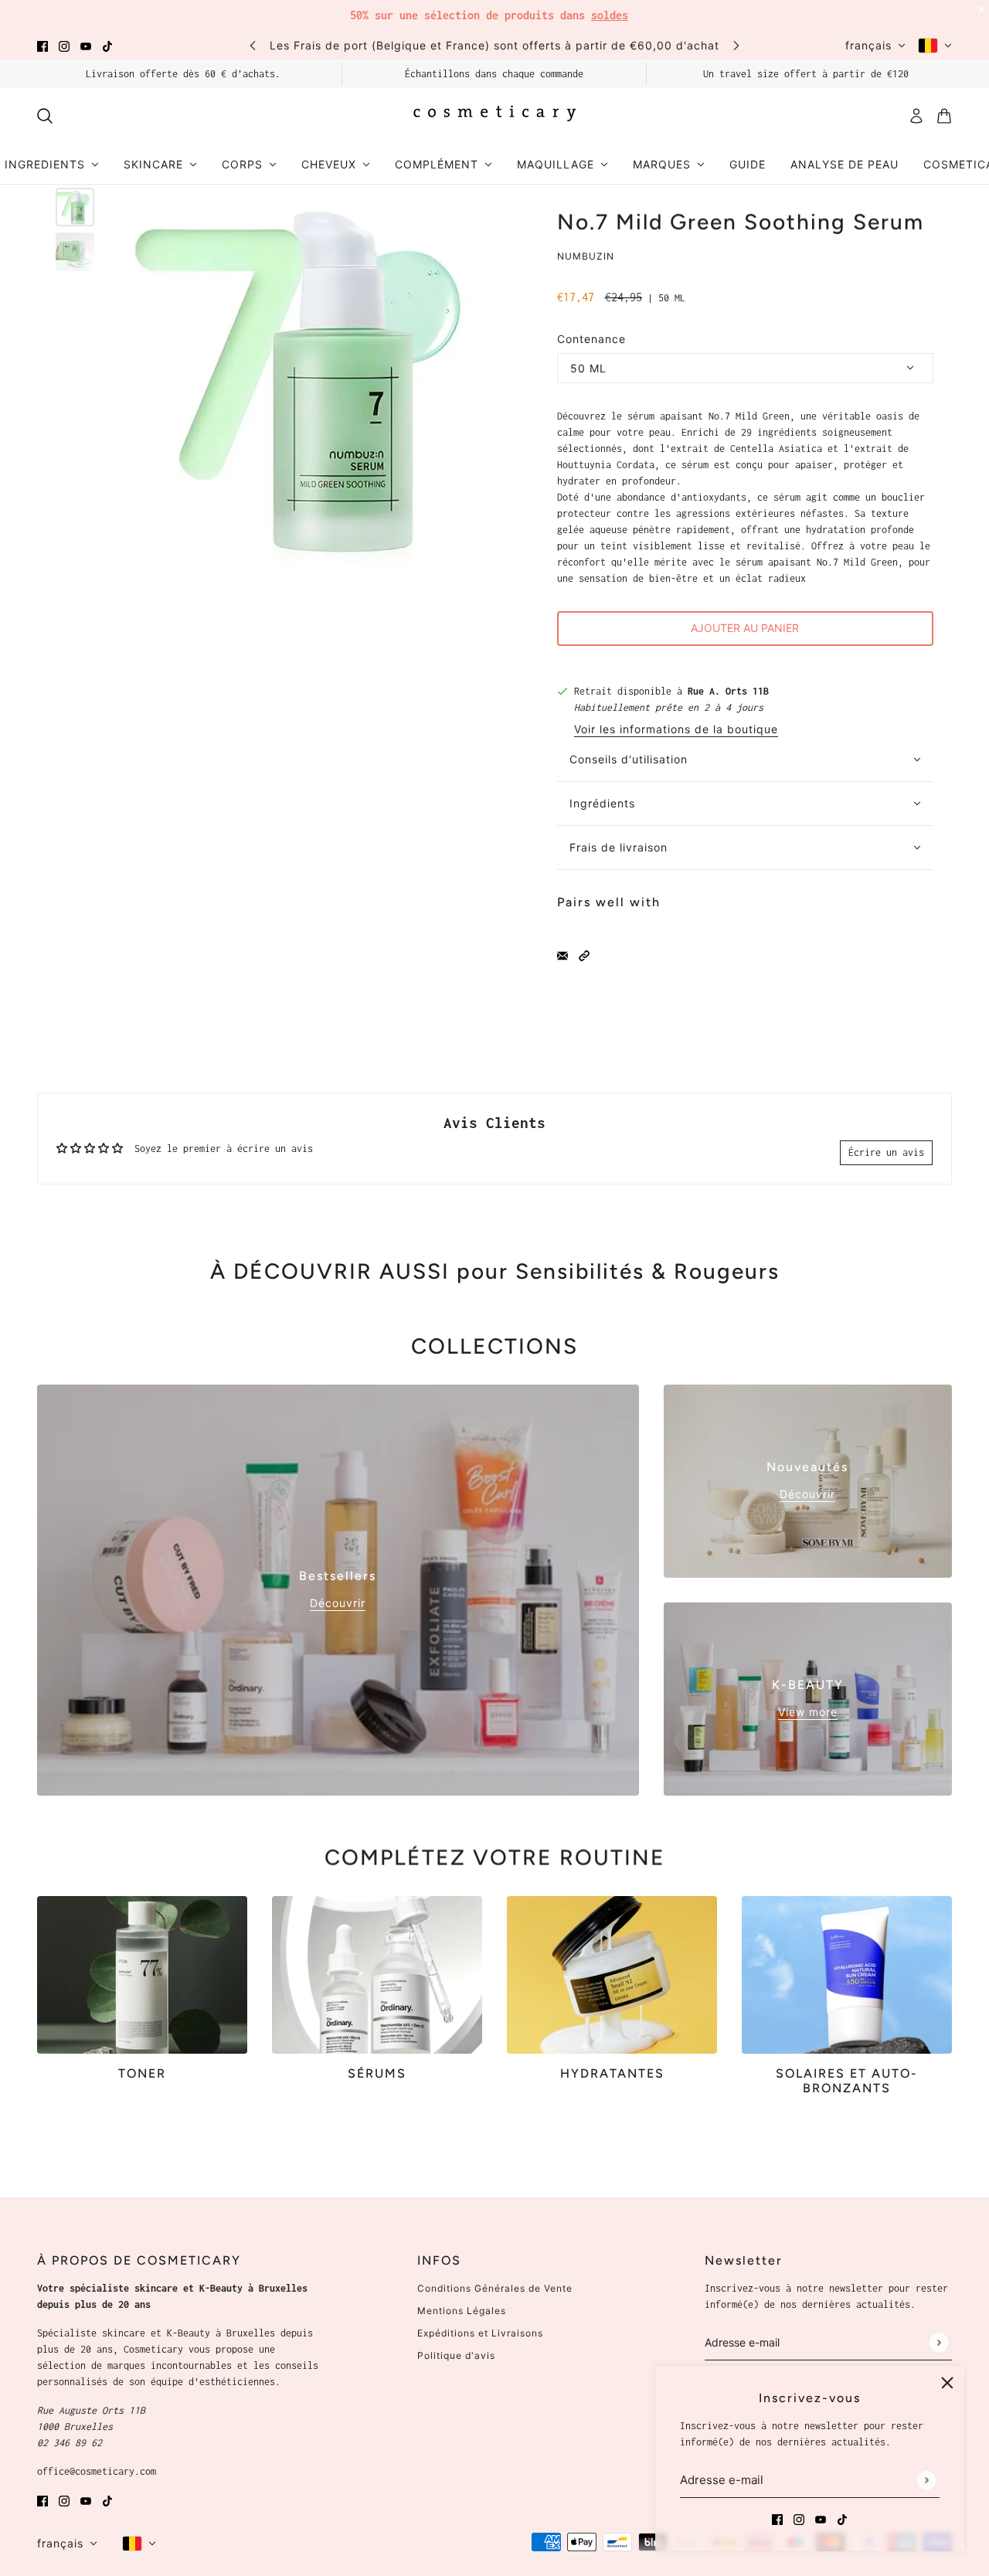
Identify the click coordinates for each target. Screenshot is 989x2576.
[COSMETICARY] (494, 116)
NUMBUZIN (586, 256)
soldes (610, 15)
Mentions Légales (462, 2311)
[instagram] (64, 45)
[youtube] (86, 45)
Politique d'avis (456, 2355)
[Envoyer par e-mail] (562, 955)
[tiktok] (107, 45)
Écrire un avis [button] (886, 1152)
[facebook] (42, 45)
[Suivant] (736, 45)
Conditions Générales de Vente (495, 2288)
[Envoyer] (926, 2480)
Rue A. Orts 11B (728, 691)
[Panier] (944, 116)
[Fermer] (947, 2383)
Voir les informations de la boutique (676, 730)
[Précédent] (253, 45)
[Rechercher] (45, 116)
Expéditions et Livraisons (480, 2333)
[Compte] (916, 116)
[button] (584, 955)
